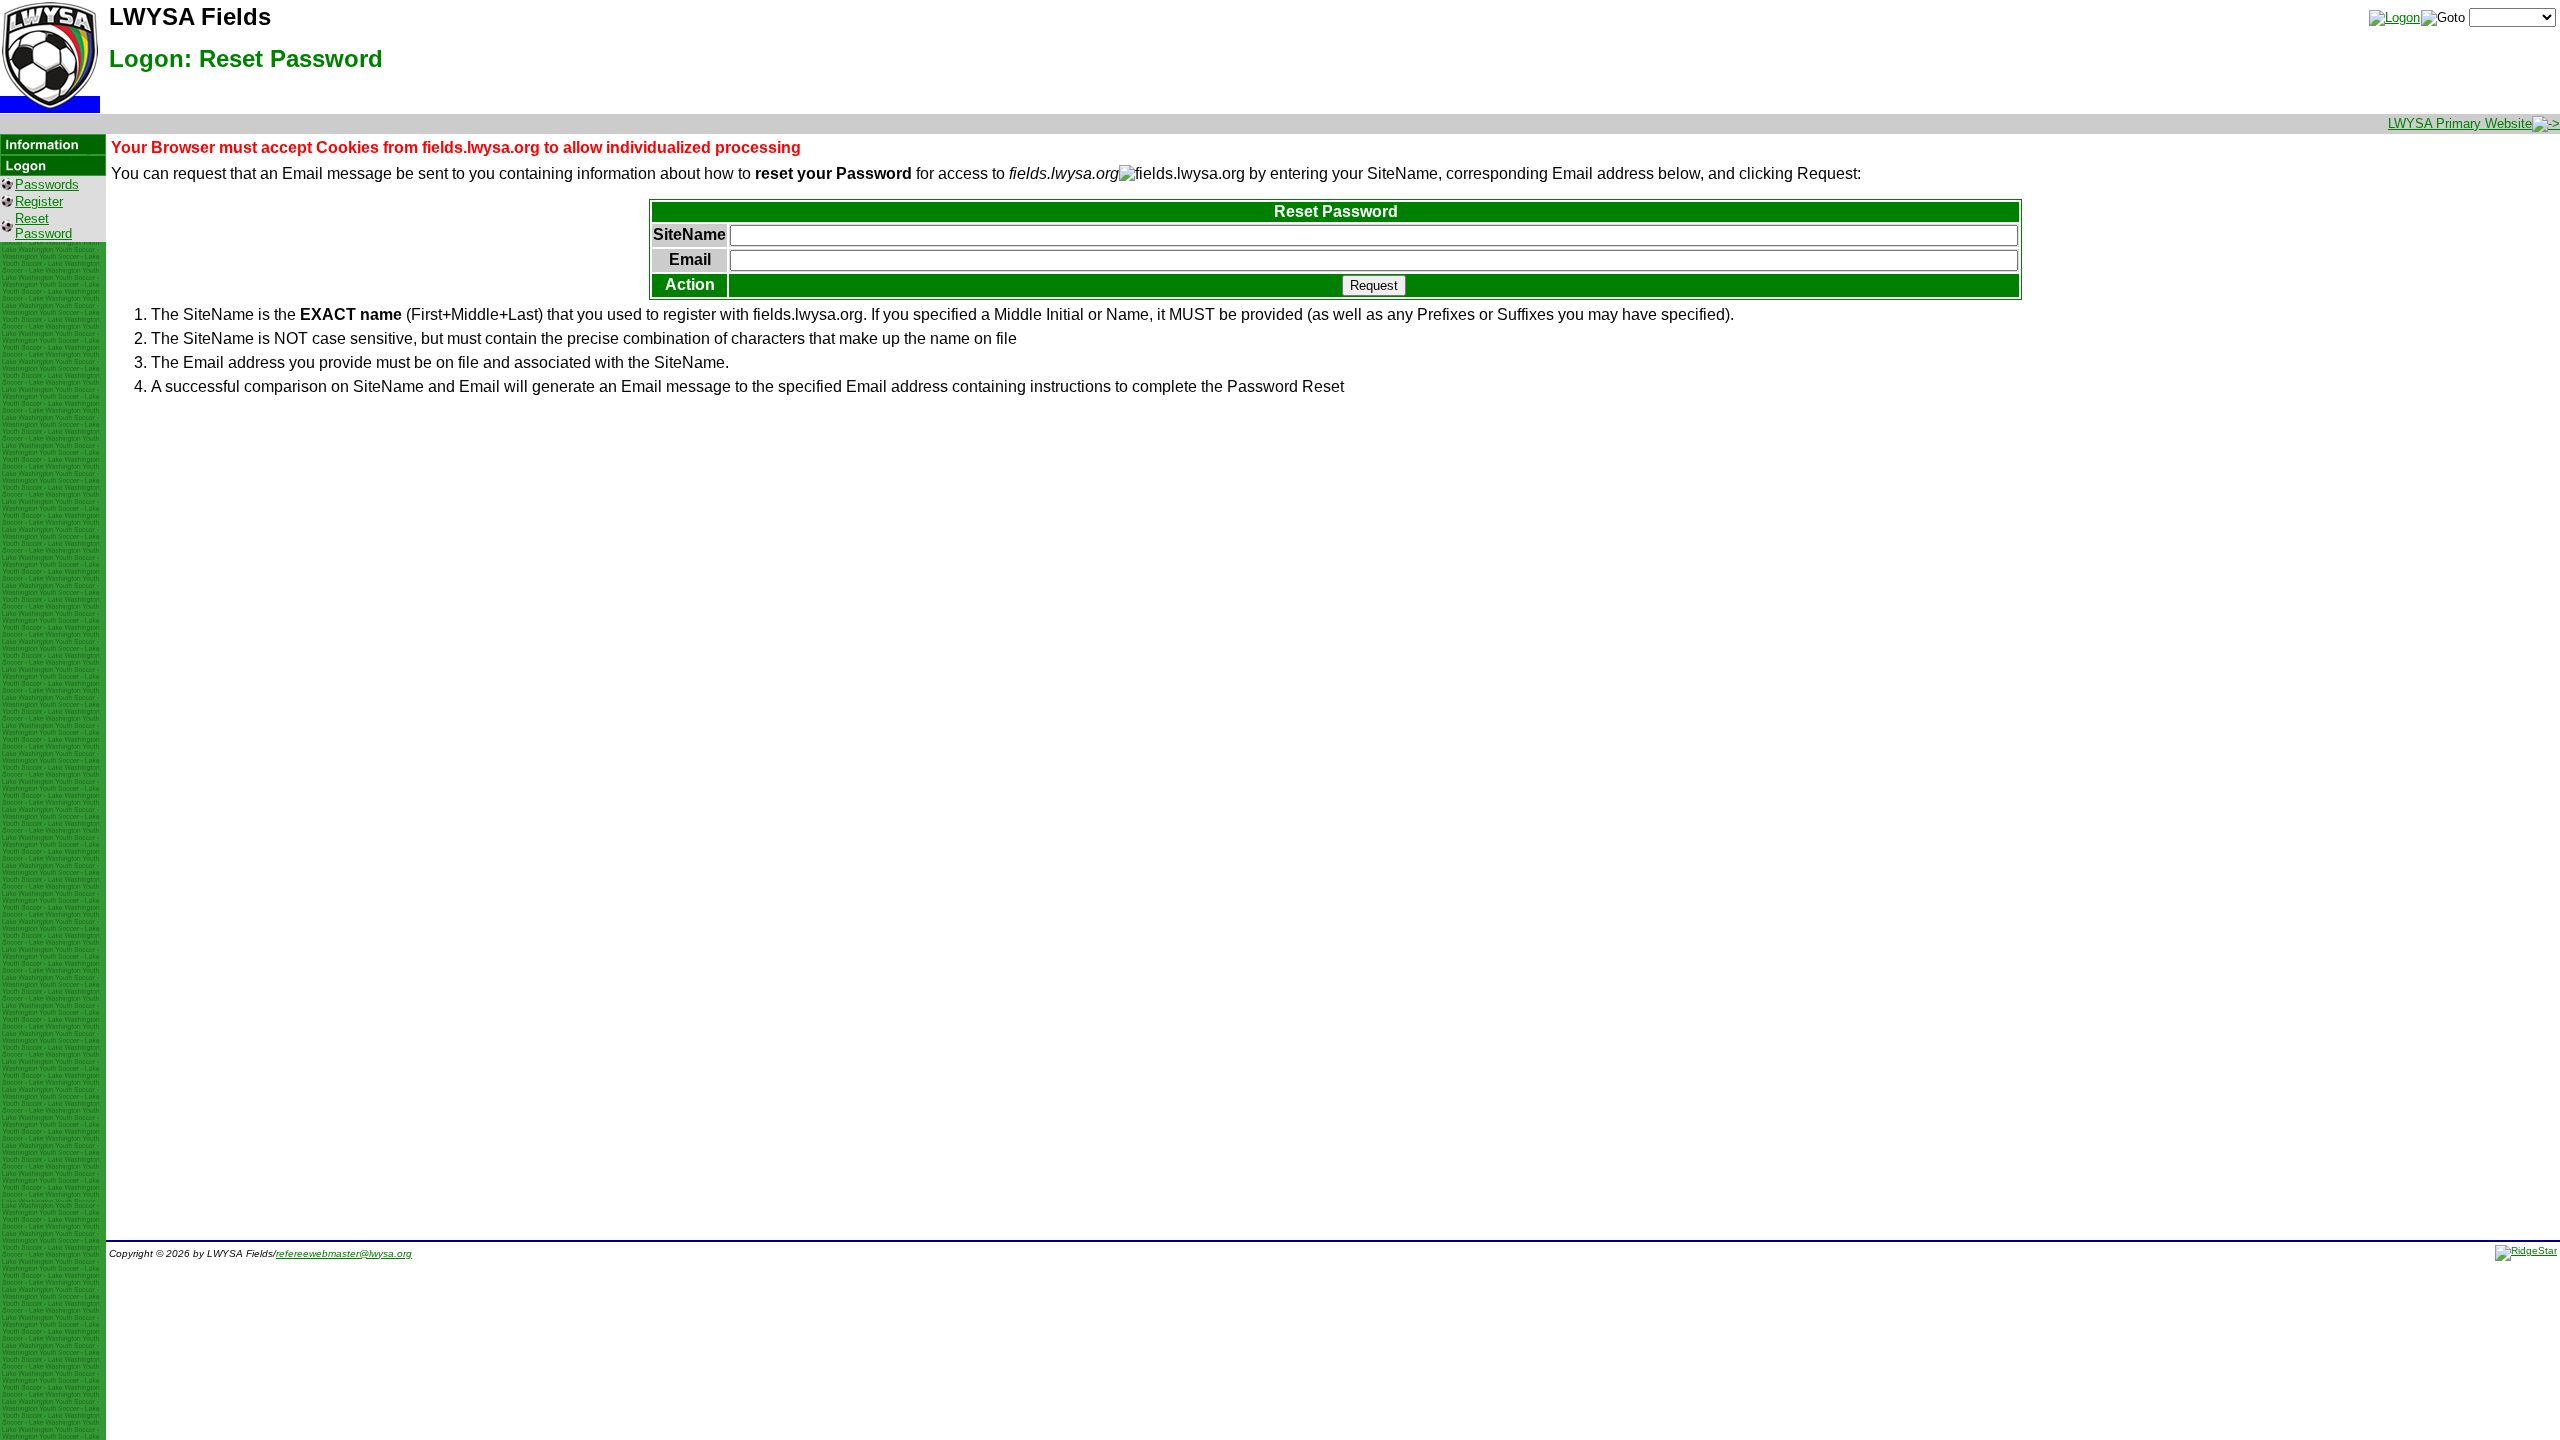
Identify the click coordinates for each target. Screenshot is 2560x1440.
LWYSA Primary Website (2460, 123)
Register (39, 201)
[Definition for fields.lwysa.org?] (1182, 174)
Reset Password (43, 226)
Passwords (47, 184)
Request (1374, 285)
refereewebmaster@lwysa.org (344, 1253)
